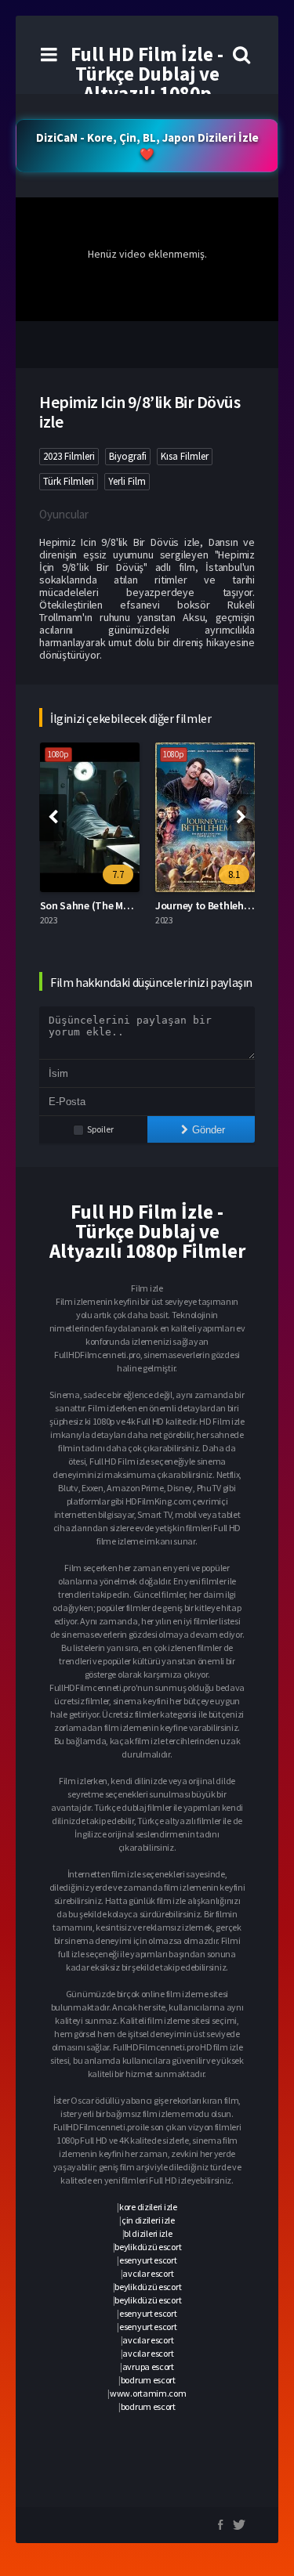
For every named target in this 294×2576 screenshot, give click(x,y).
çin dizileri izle (148, 2220)
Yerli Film (127, 481)
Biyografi (128, 456)
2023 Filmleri (69, 456)
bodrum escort (148, 2380)
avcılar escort (148, 2273)
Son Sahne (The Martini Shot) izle (118, 905)
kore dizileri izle (148, 2207)
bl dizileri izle (148, 2233)
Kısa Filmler (185, 456)
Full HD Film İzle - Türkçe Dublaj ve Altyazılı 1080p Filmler (147, 83)
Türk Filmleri (69, 481)
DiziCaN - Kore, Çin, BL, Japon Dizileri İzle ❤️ (147, 146)
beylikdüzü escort (148, 2247)
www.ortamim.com (148, 2393)
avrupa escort (148, 2366)
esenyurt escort (148, 2260)
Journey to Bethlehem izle (216, 905)
